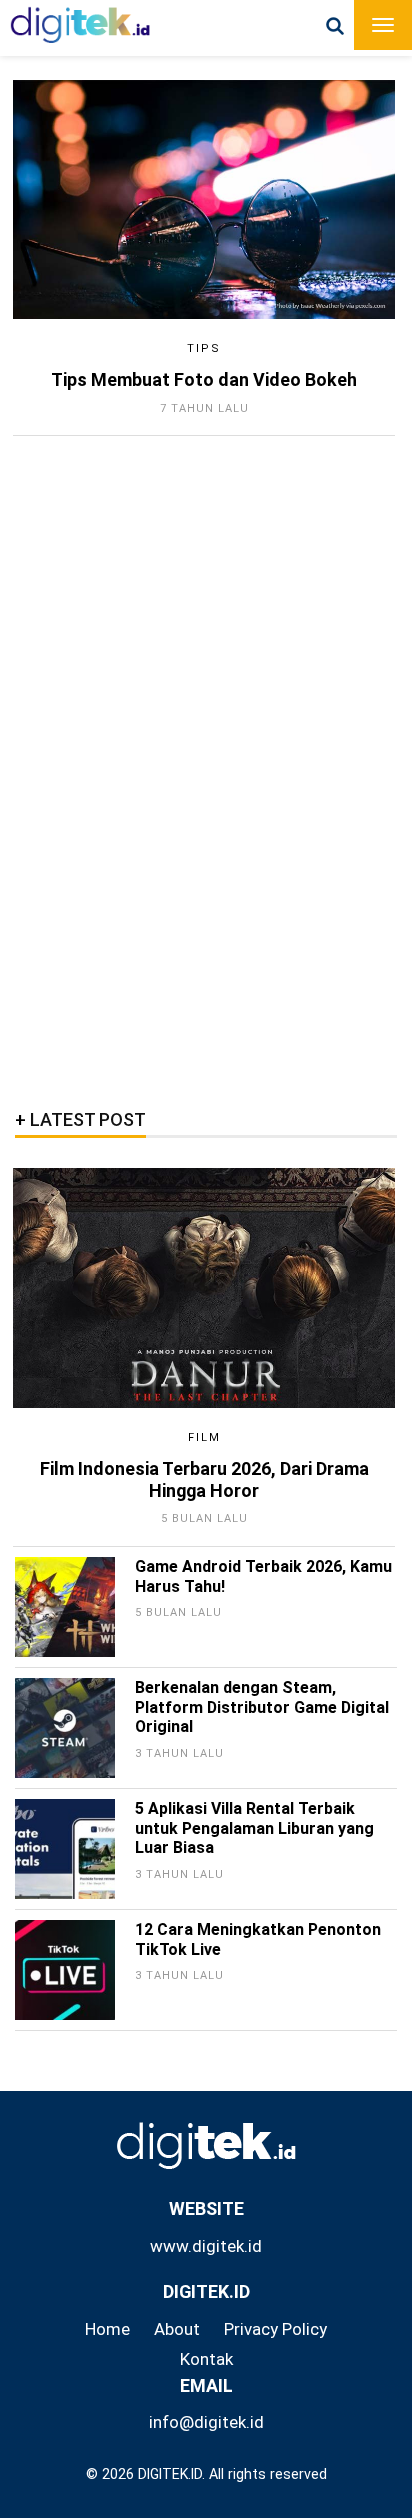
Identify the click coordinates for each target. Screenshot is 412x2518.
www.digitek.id (206, 2246)
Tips (204, 348)
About (177, 2329)
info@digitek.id (206, 2422)
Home (107, 2329)
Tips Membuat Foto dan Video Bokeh (204, 379)
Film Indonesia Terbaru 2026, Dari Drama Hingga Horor (204, 1479)
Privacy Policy (275, 2329)
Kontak (206, 2359)
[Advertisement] (175, 766)
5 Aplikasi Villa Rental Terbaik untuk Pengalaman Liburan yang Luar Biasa (254, 1828)
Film (204, 1437)
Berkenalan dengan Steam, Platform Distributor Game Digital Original (262, 1707)
